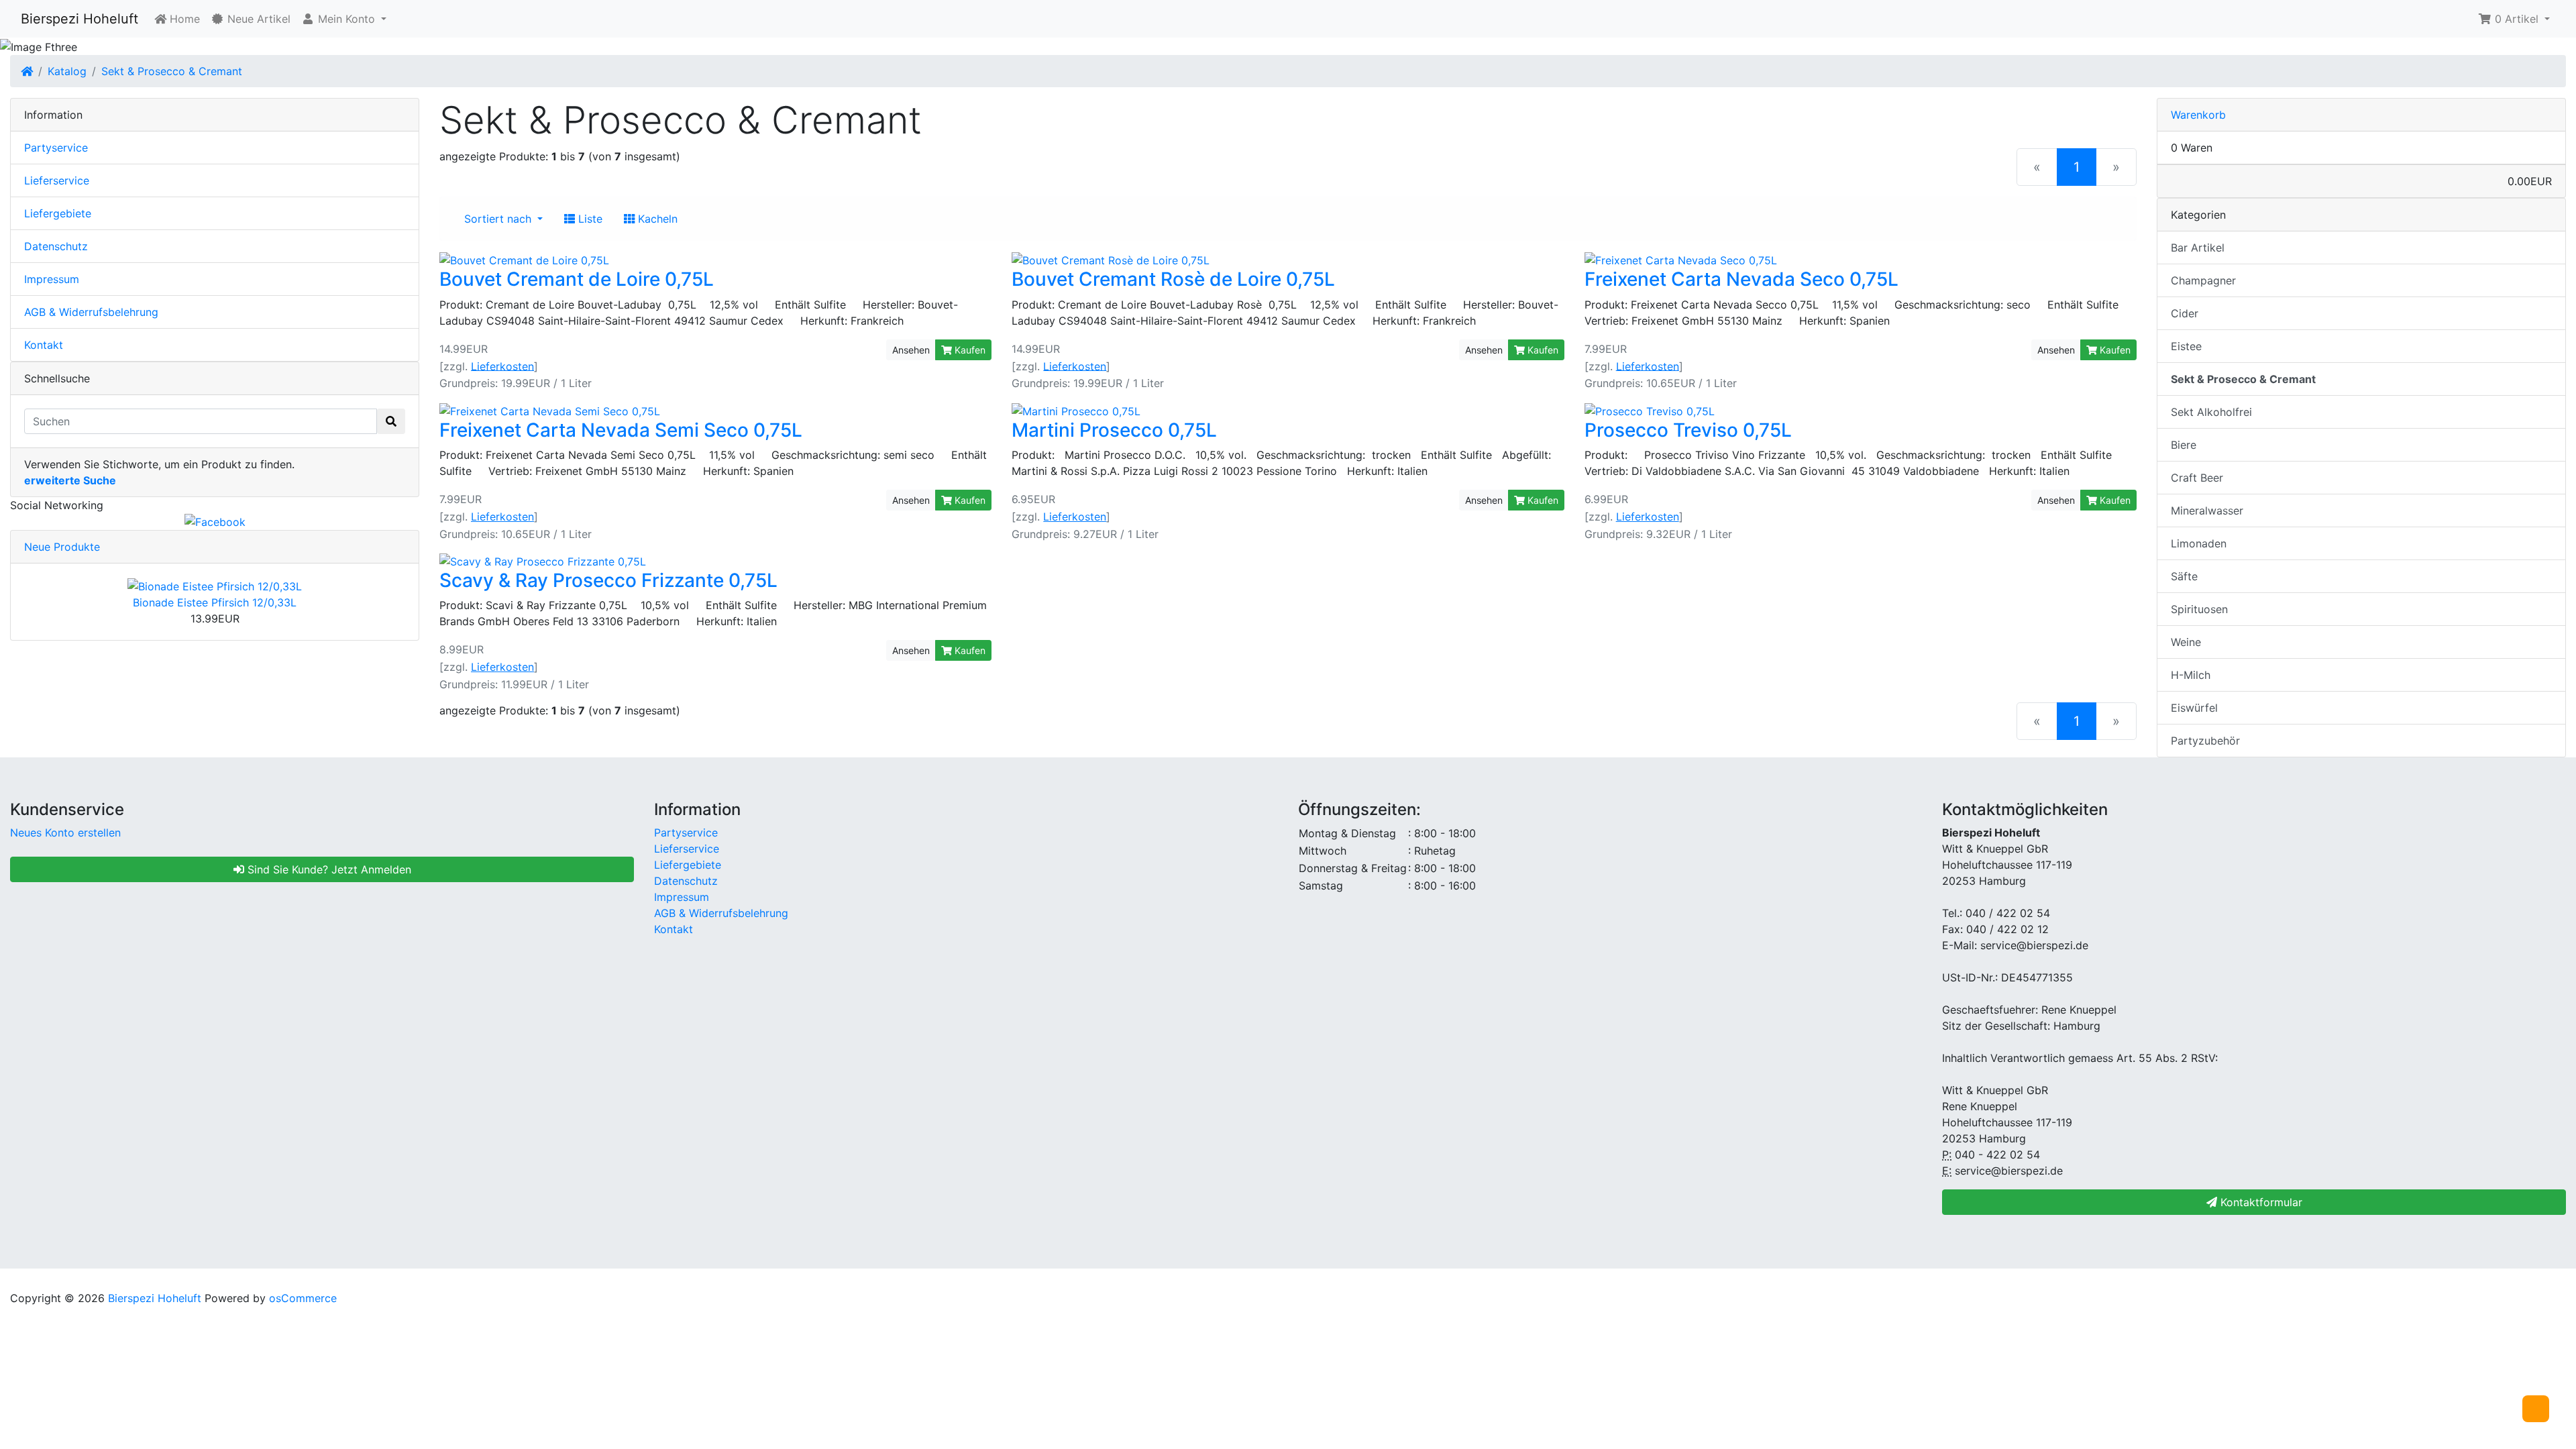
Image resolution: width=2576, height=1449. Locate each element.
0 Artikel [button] (2517, 19)
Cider (2185, 313)
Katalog (67, 71)
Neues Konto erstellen (65, 833)
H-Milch (2191, 675)
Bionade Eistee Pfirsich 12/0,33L (215, 602)
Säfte (2184, 576)
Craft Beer (2197, 478)
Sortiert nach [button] (499, 219)
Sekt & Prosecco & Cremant (172, 71)
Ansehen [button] (911, 350)
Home (183, 19)
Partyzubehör (2205, 741)
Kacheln (656, 219)
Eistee (2186, 346)
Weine (2186, 642)
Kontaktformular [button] (2260, 1202)
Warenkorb (2198, 115)
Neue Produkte (62, 547)
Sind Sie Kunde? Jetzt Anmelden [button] (328, 869)
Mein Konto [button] (346, 19)
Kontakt (44, 345)
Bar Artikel (2198, 248)
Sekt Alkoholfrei (2211, 412)
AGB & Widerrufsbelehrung (91, 312)
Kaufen (969, 350)
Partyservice (56, 148)
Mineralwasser (2207, 511)
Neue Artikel (257, 19)
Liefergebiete (58, 213)
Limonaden (2199, 543)
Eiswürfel (2194, 708)
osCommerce (303, 1298)
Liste (589, 219)
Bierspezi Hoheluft (79, 19)
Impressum (52, 279)
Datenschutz (56, 246)
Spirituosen (2199, 609)
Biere (2184, 445)
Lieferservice (57, 180)
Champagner (2203, 280)
